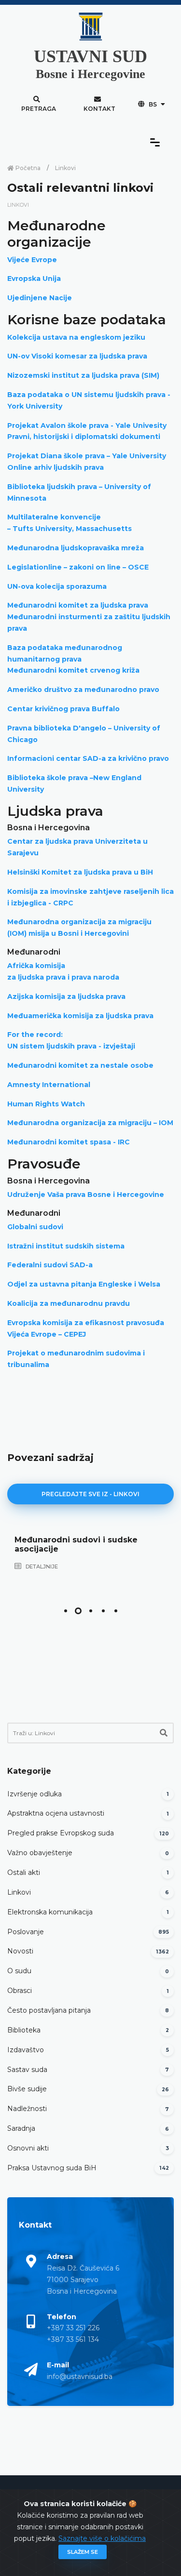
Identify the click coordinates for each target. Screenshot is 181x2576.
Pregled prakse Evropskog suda (61, 1833)
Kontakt (99, 109)
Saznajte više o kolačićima (102, 2538)
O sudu (19, 1971)
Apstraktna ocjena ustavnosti (56, 1813)
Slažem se (83, 2552)
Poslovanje (26, 1932)
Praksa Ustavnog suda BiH (52, 2168)
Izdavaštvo (26, 2050)
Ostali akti (24, 1872)
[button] (66, 1611)
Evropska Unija (34, 279)
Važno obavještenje (40, 1853)
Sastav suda (27, 2070)
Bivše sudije (27, 2089)
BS (153, 104)
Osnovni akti (28, 2148)
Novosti (20, 1951)
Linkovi (65, 168)
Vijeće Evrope (32, 260)
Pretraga (39, 109)
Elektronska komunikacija (50, 1912)
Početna (27, 168)
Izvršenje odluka (35, 1794)
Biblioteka (24, 2030)
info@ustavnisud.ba (80, 2377)
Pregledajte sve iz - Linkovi (90, 1494)
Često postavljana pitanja (49, 2010)
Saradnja (21, 2128)
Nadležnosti (27, 2109)
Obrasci (20, 1991)
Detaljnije (41, 1567)
